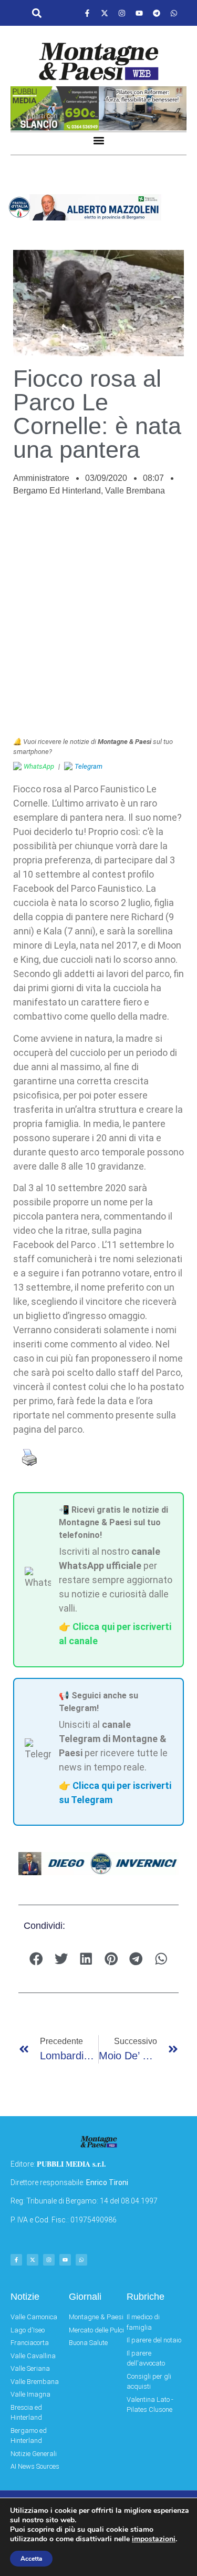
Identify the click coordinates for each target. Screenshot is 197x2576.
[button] (37, 13)
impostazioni (154, 2539)
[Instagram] (122, 13)
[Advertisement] (98, 622)
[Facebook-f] (87, 13)
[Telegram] (157, 13)
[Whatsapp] (174, 13)
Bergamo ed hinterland (57, 491)
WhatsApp (39, 766)
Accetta (31, 2559)
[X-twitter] (105, 13)
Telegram (89, 766)
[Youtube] (139, 13)
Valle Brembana (135, 491)
